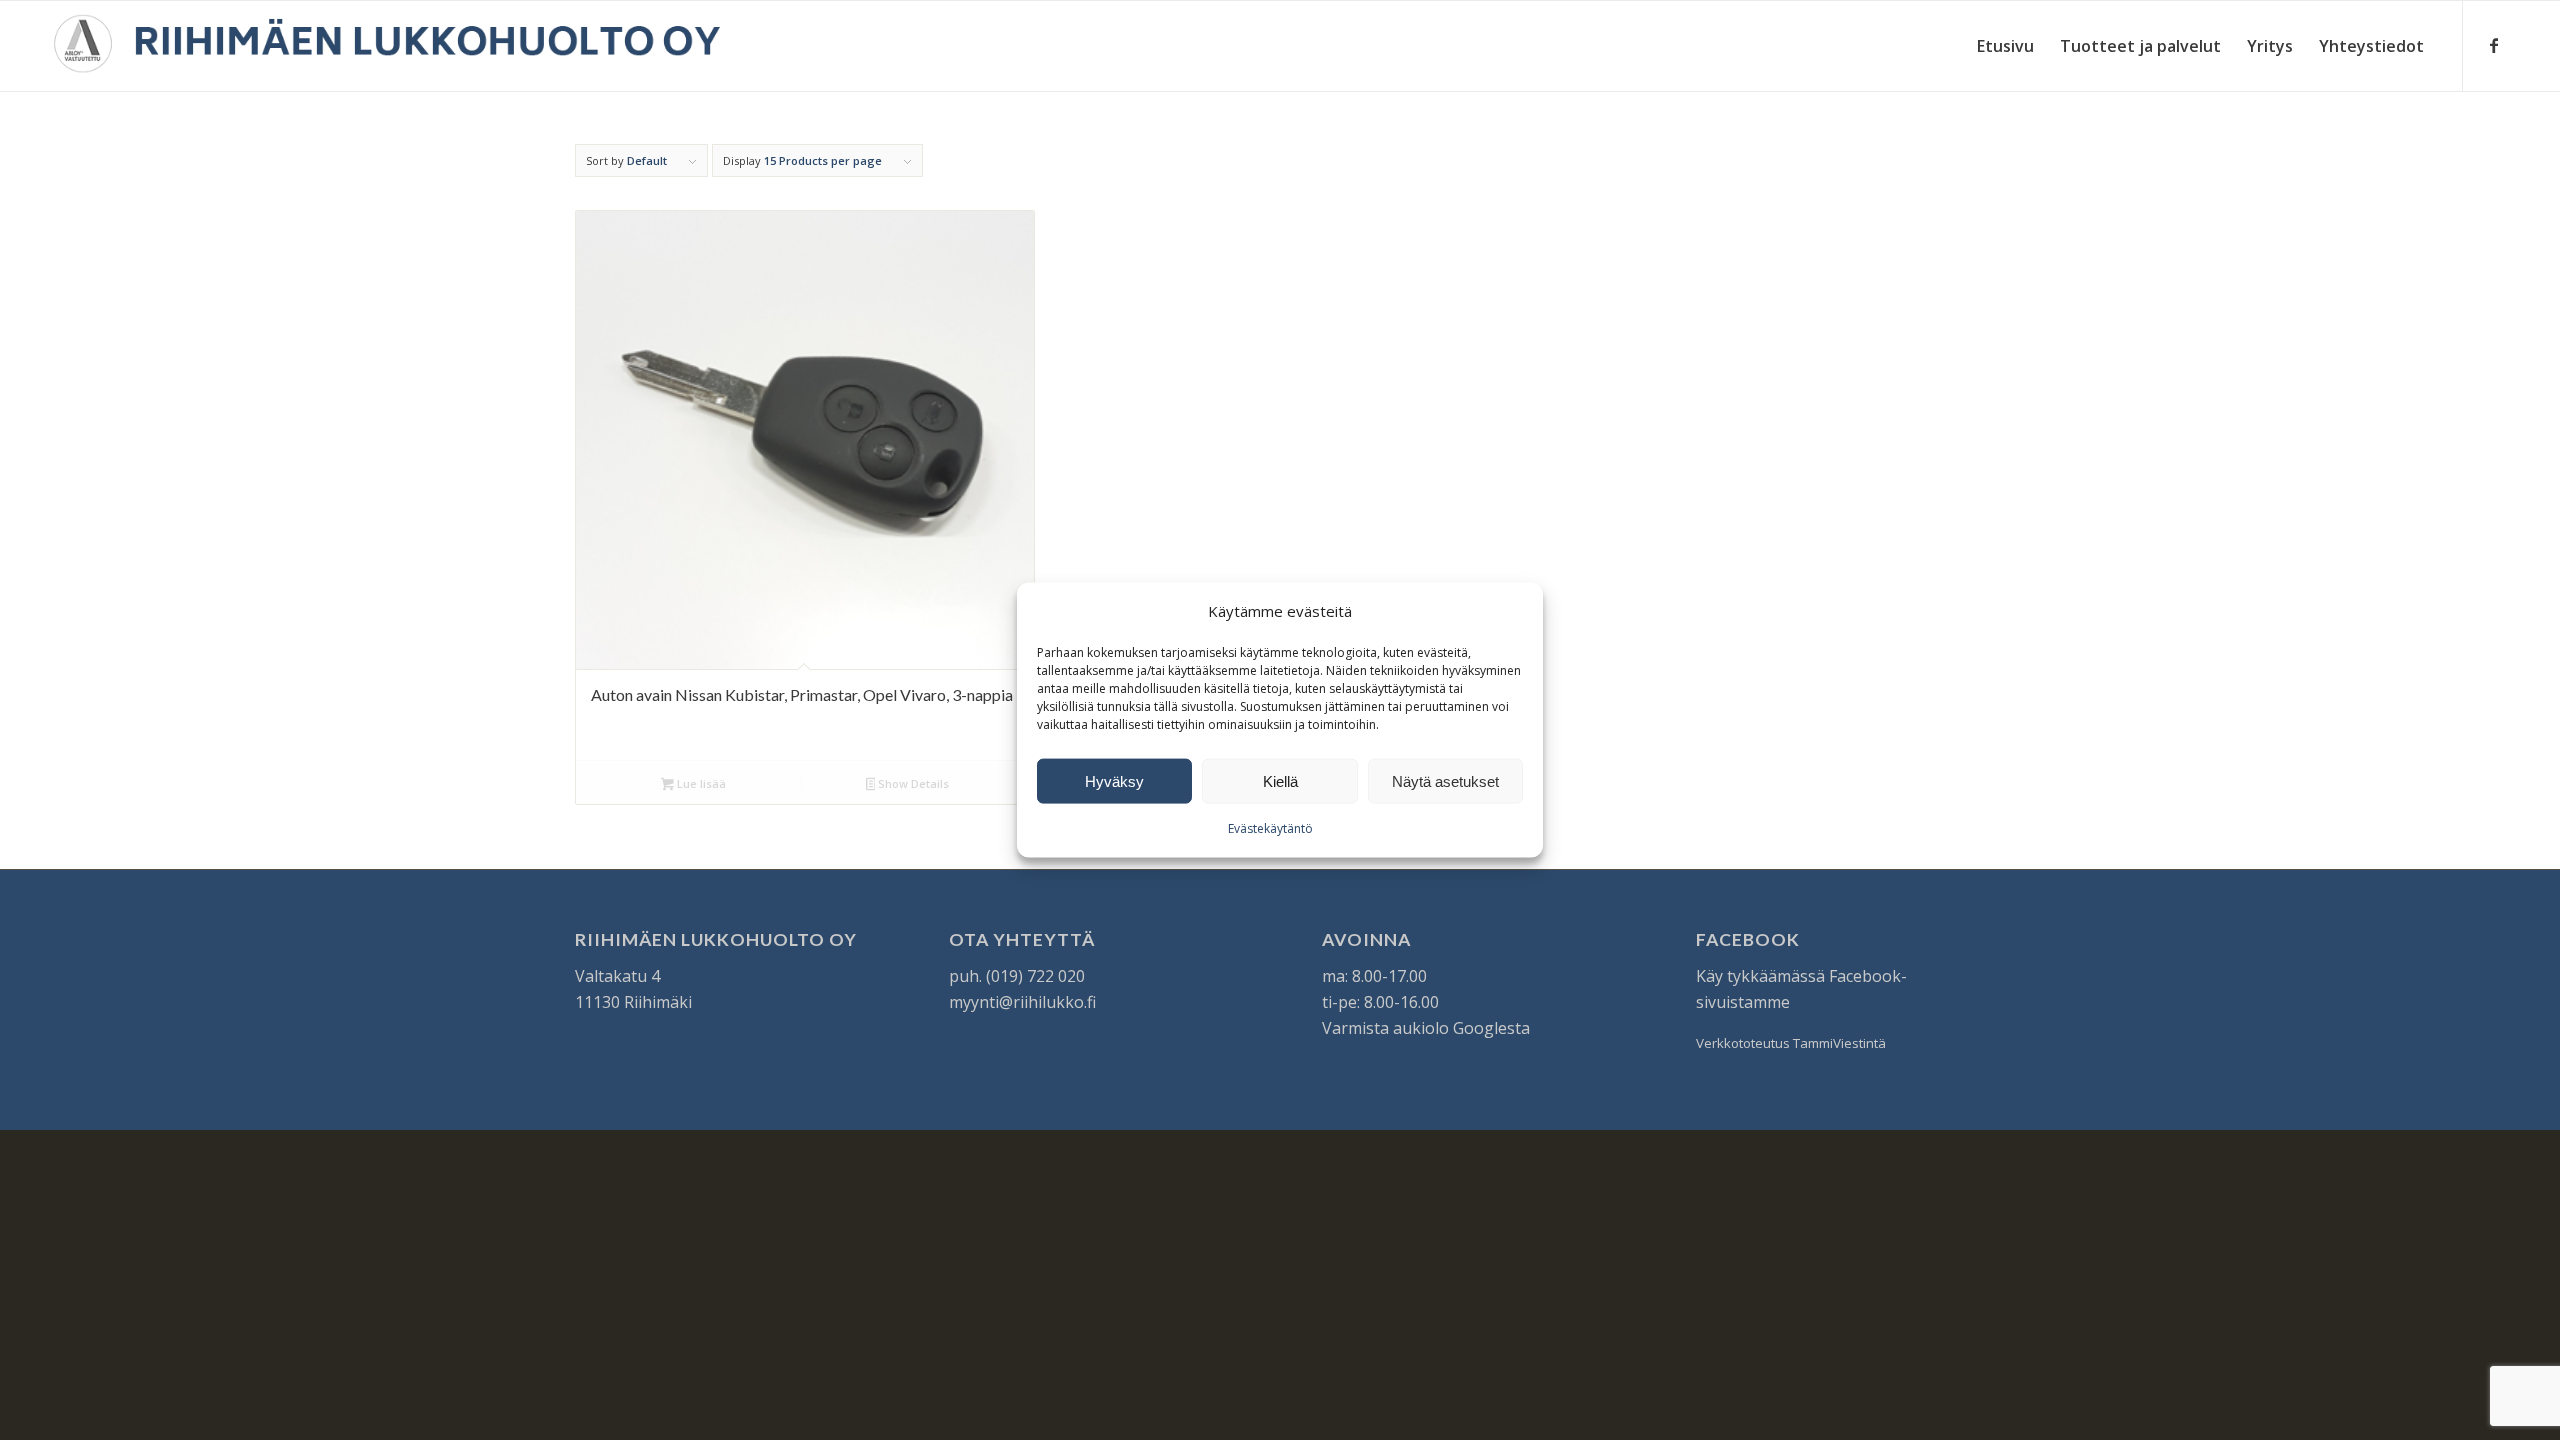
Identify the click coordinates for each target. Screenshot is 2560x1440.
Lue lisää (700, 783)
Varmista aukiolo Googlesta (1426, 1028)
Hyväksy (1114, 781)
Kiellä (1280, 781)
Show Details (912, 783)
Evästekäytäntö (1270, 828)
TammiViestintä (1839, 1043)
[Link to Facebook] (2494, 45)
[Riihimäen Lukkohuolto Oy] (387, 46)
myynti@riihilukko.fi (1022, 1002)
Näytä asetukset (1445, 781)
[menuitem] (2005, 46)
